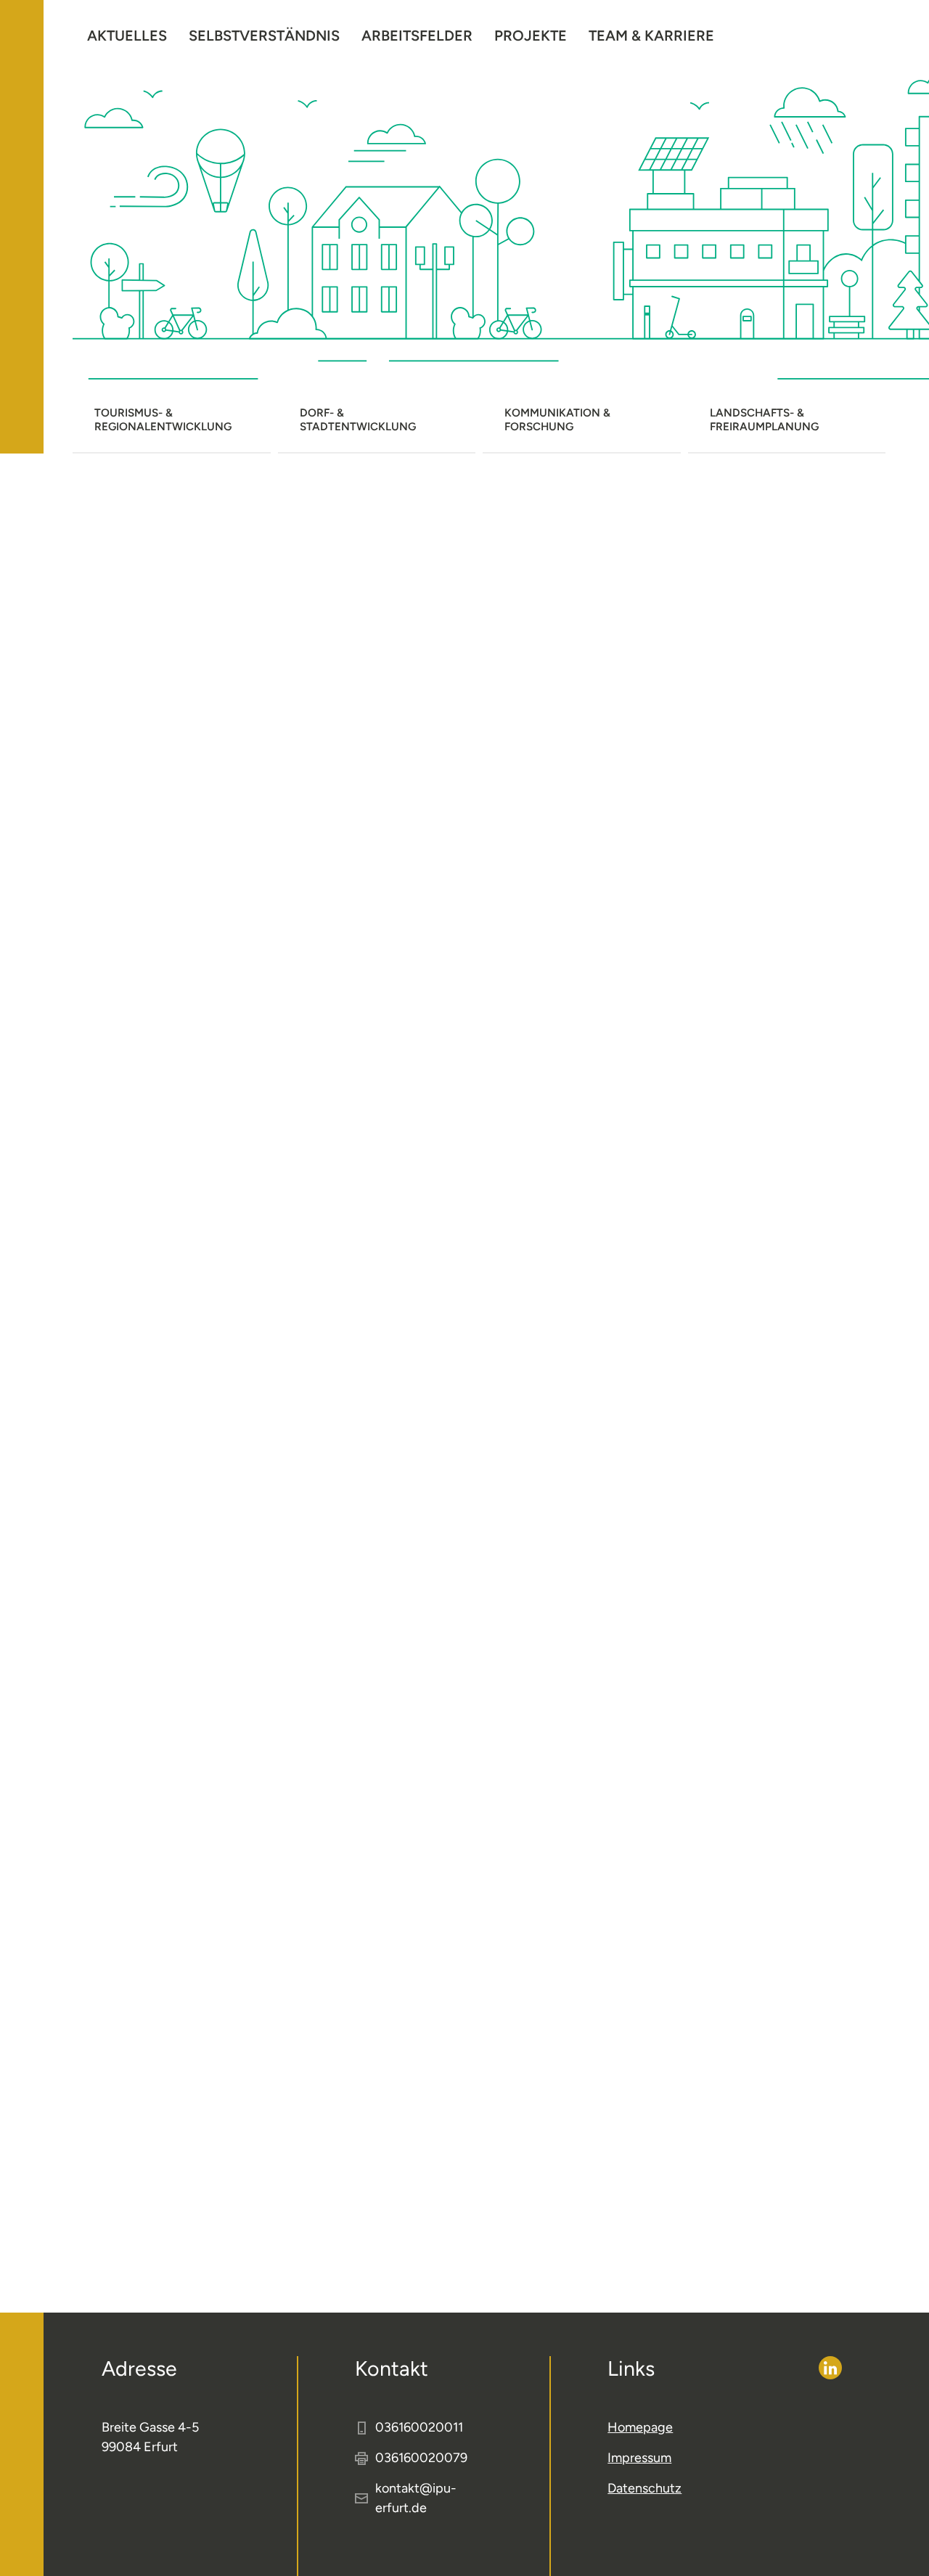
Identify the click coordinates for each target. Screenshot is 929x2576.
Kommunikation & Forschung (557, 420)
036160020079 (421, 2458)
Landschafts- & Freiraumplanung (764, 420)
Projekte (531, 36)
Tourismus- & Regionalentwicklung (163, 420)
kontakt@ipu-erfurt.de (416, 2498)
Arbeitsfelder (417, 36)
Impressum (639, 2458)
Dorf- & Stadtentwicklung (358, 420)
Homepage (640, 2427)
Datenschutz (644, 2488)
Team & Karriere (651, 36)
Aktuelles (127, 36)
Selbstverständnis (264, 36)
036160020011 (419, 2427)
